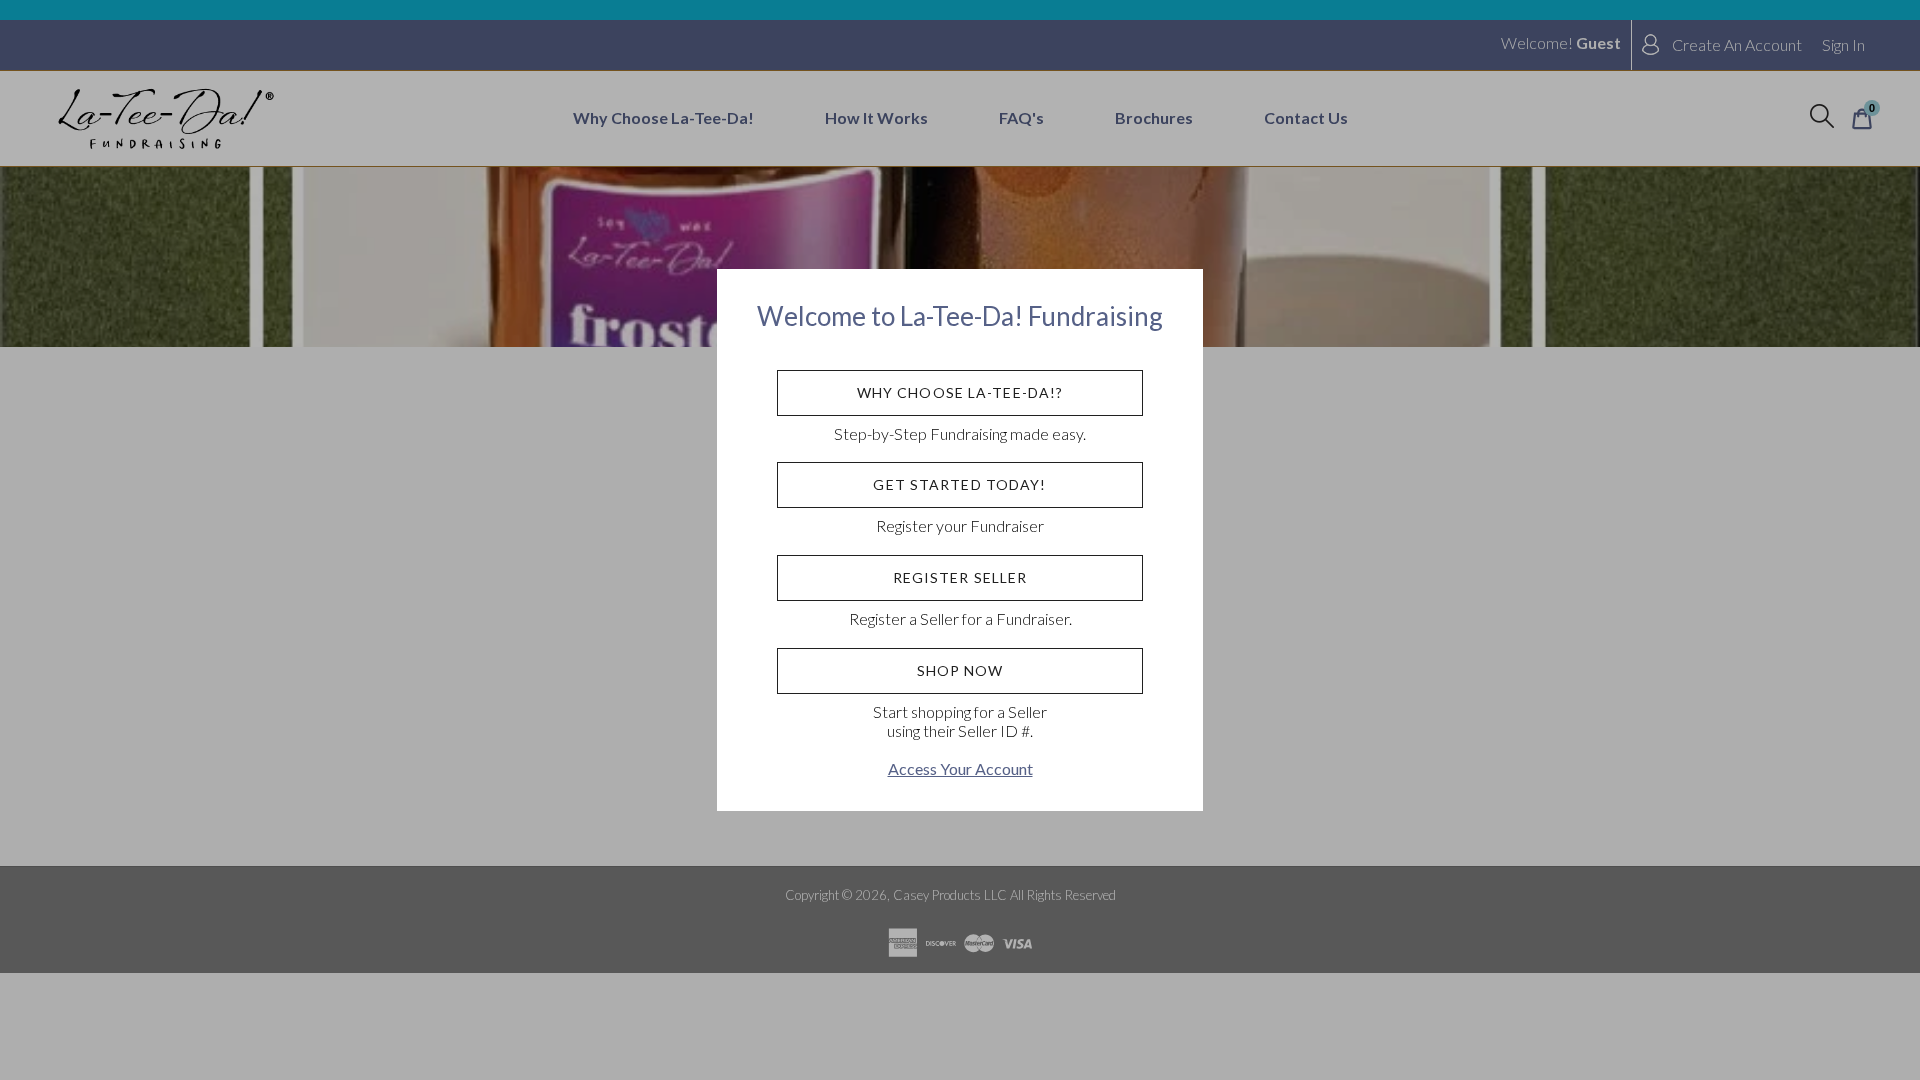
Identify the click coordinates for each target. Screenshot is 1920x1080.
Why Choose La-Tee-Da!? (960, 392)
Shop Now (960, 670)
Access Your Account (960, 768)
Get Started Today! (959, 484)
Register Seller (960, 577)
